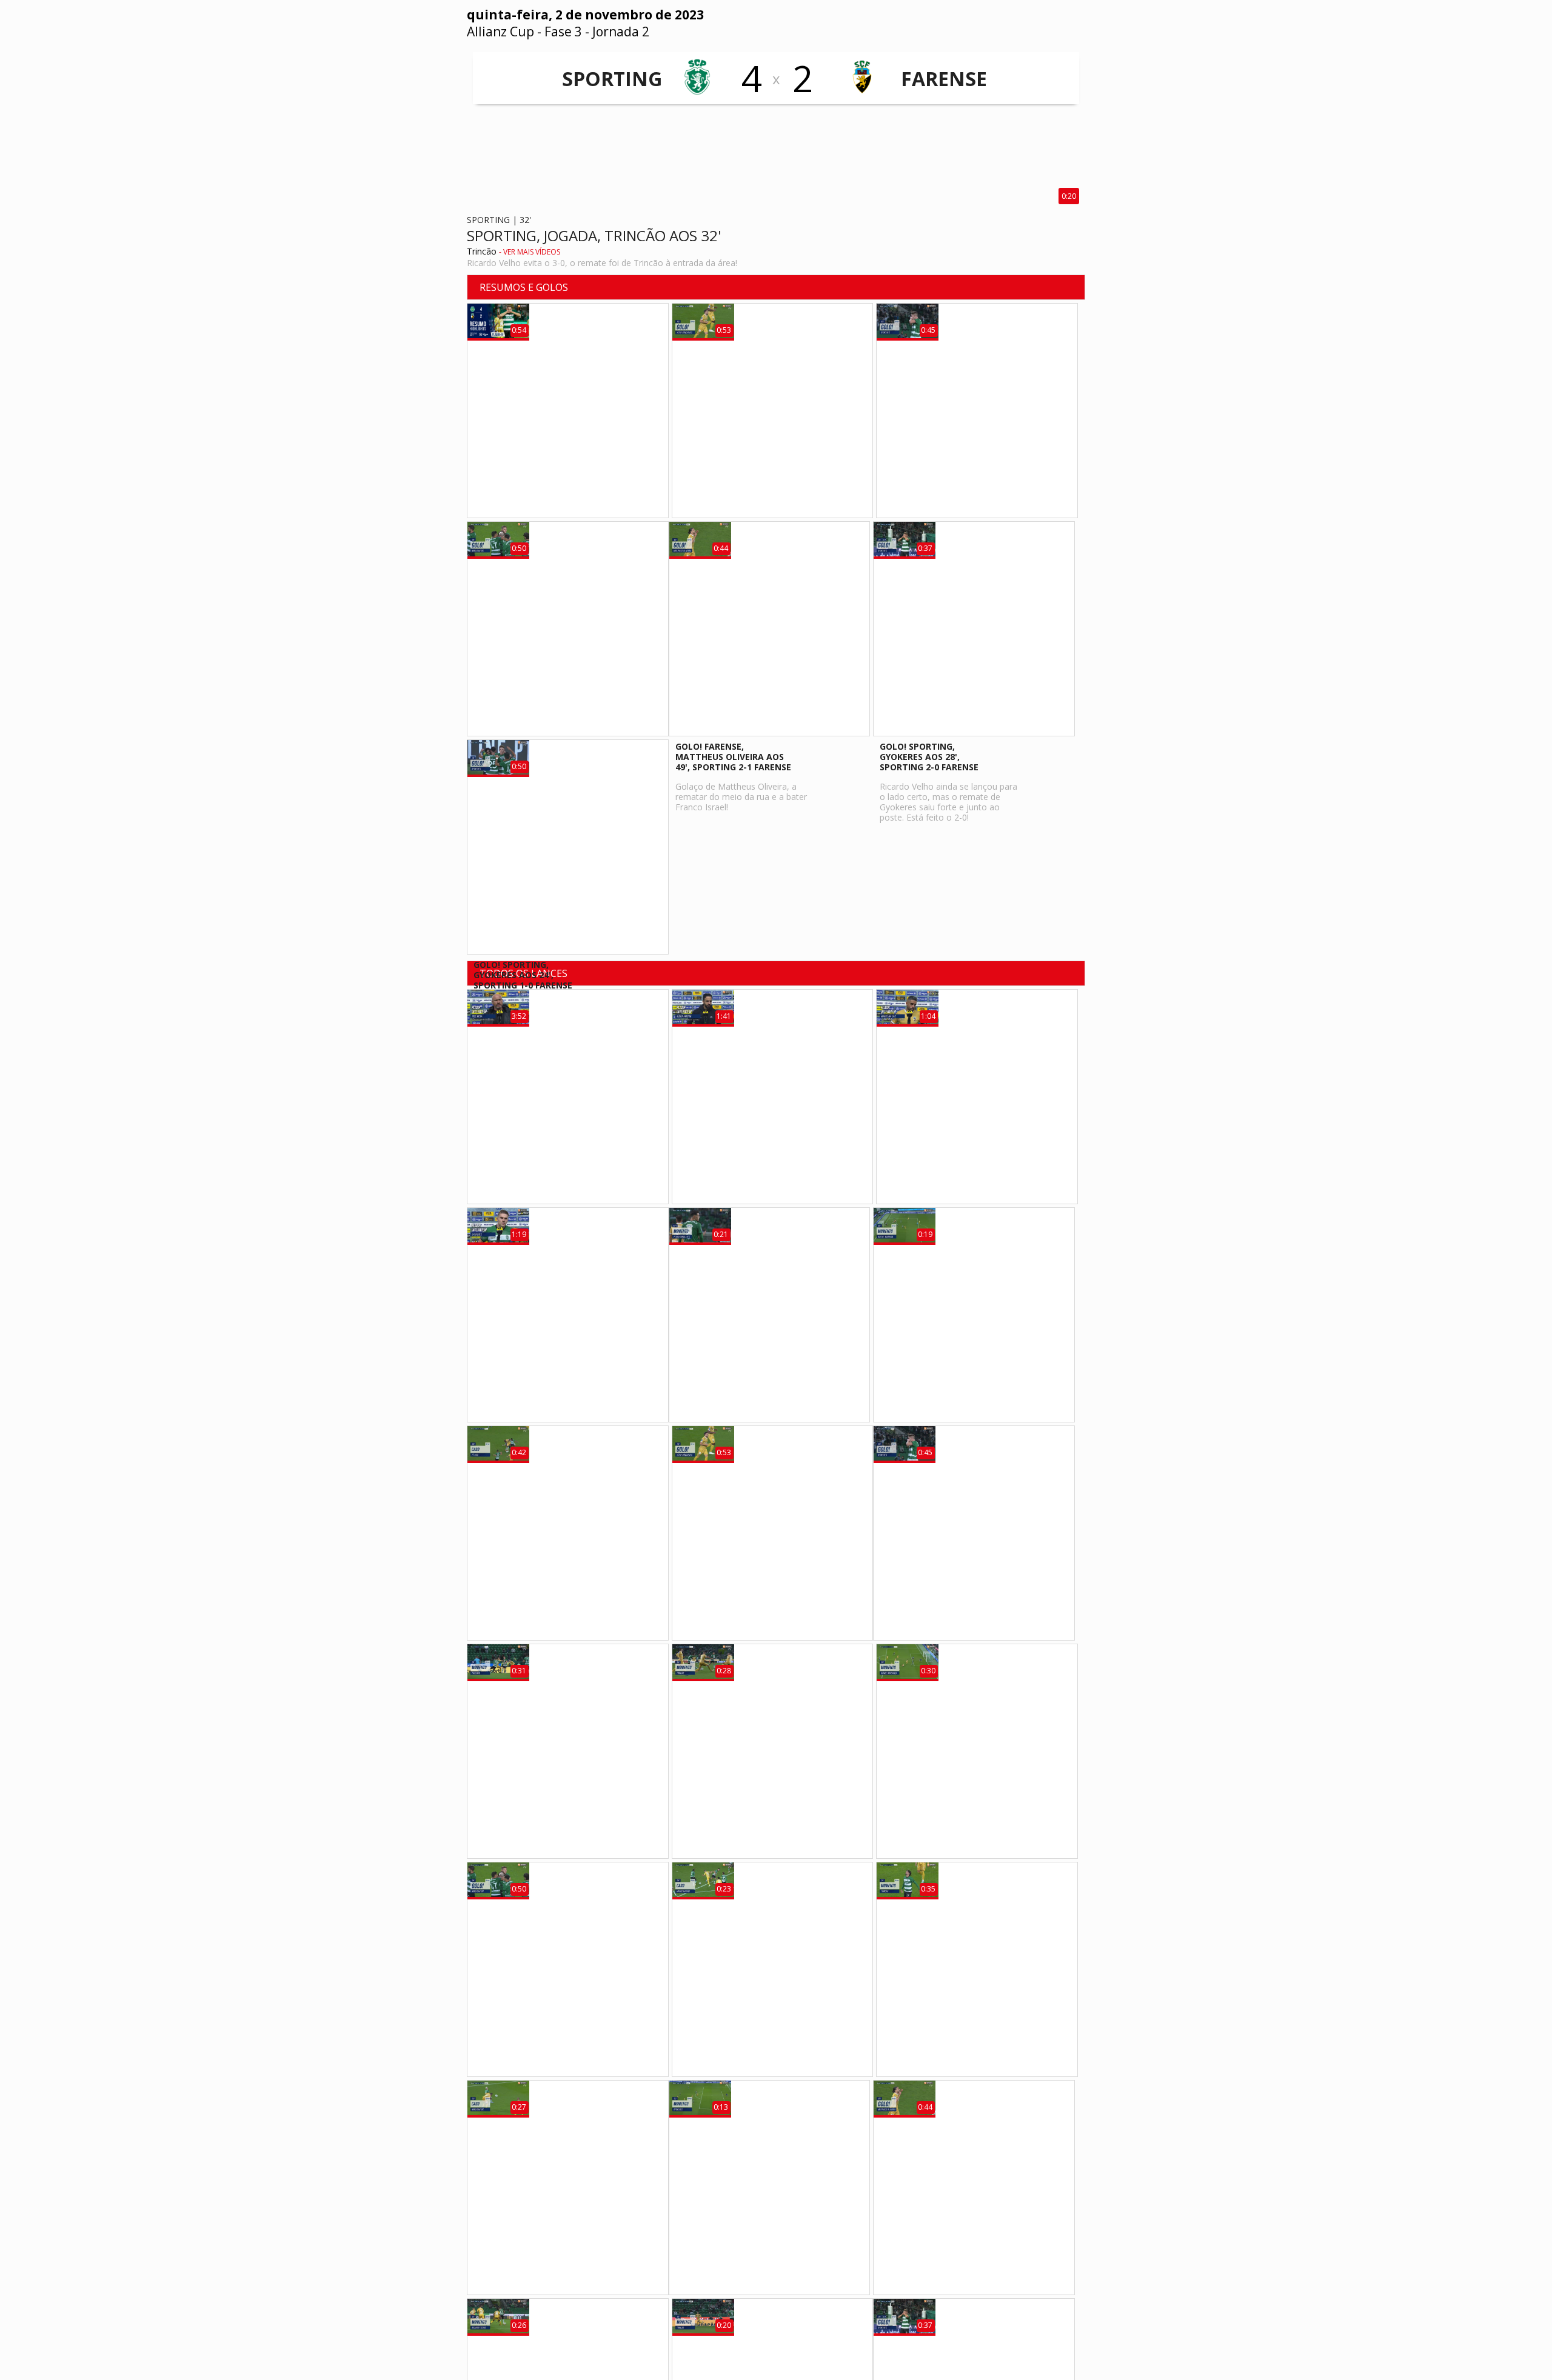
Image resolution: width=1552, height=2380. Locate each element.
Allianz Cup (500, 32)
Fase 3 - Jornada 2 (597, 32)
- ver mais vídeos (530, 252)
